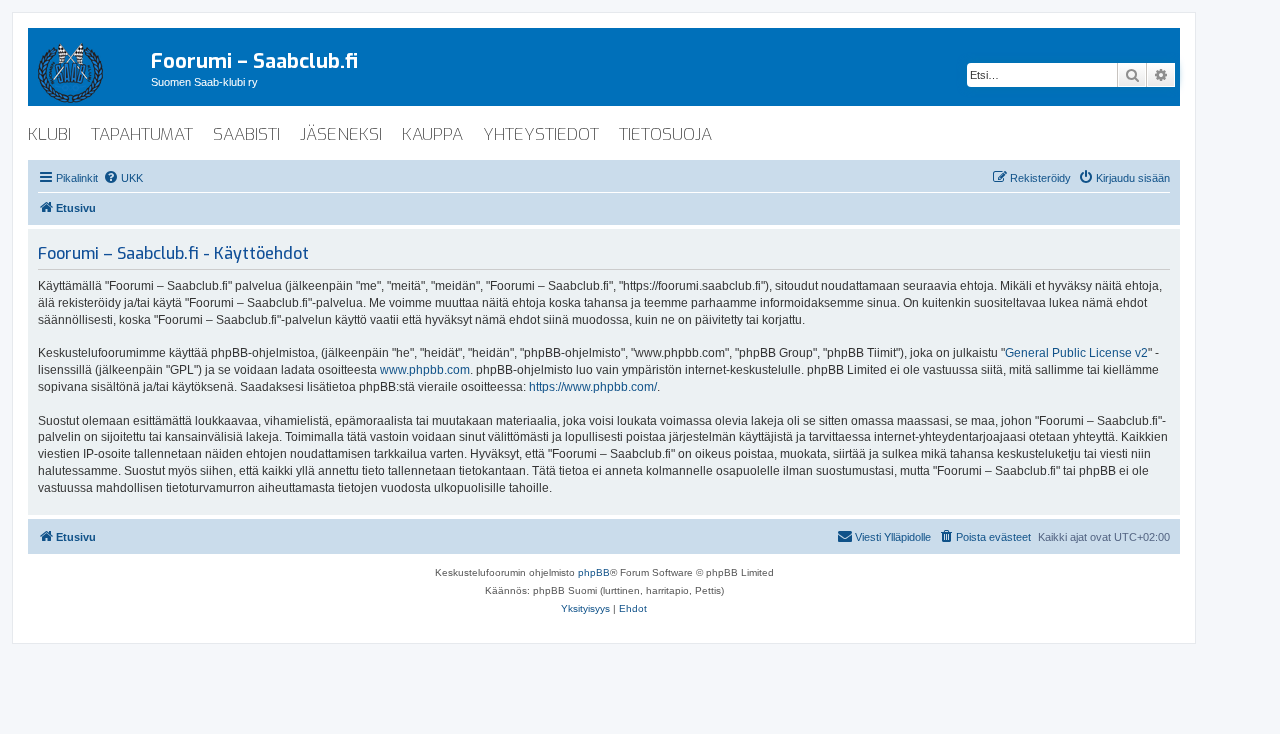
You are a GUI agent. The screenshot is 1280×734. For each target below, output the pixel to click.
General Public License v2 (1076, 353)
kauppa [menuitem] (432, 134)
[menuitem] (123, 178)
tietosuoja (665, 134)
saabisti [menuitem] (246, 134)
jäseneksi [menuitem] (341, 134)
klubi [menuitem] (49, 134)
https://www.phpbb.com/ (593, 387)
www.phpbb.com (425, 370)
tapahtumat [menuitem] (142, 134)
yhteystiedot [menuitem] (541, 134)
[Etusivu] (89, 69)
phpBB (594, 572)
